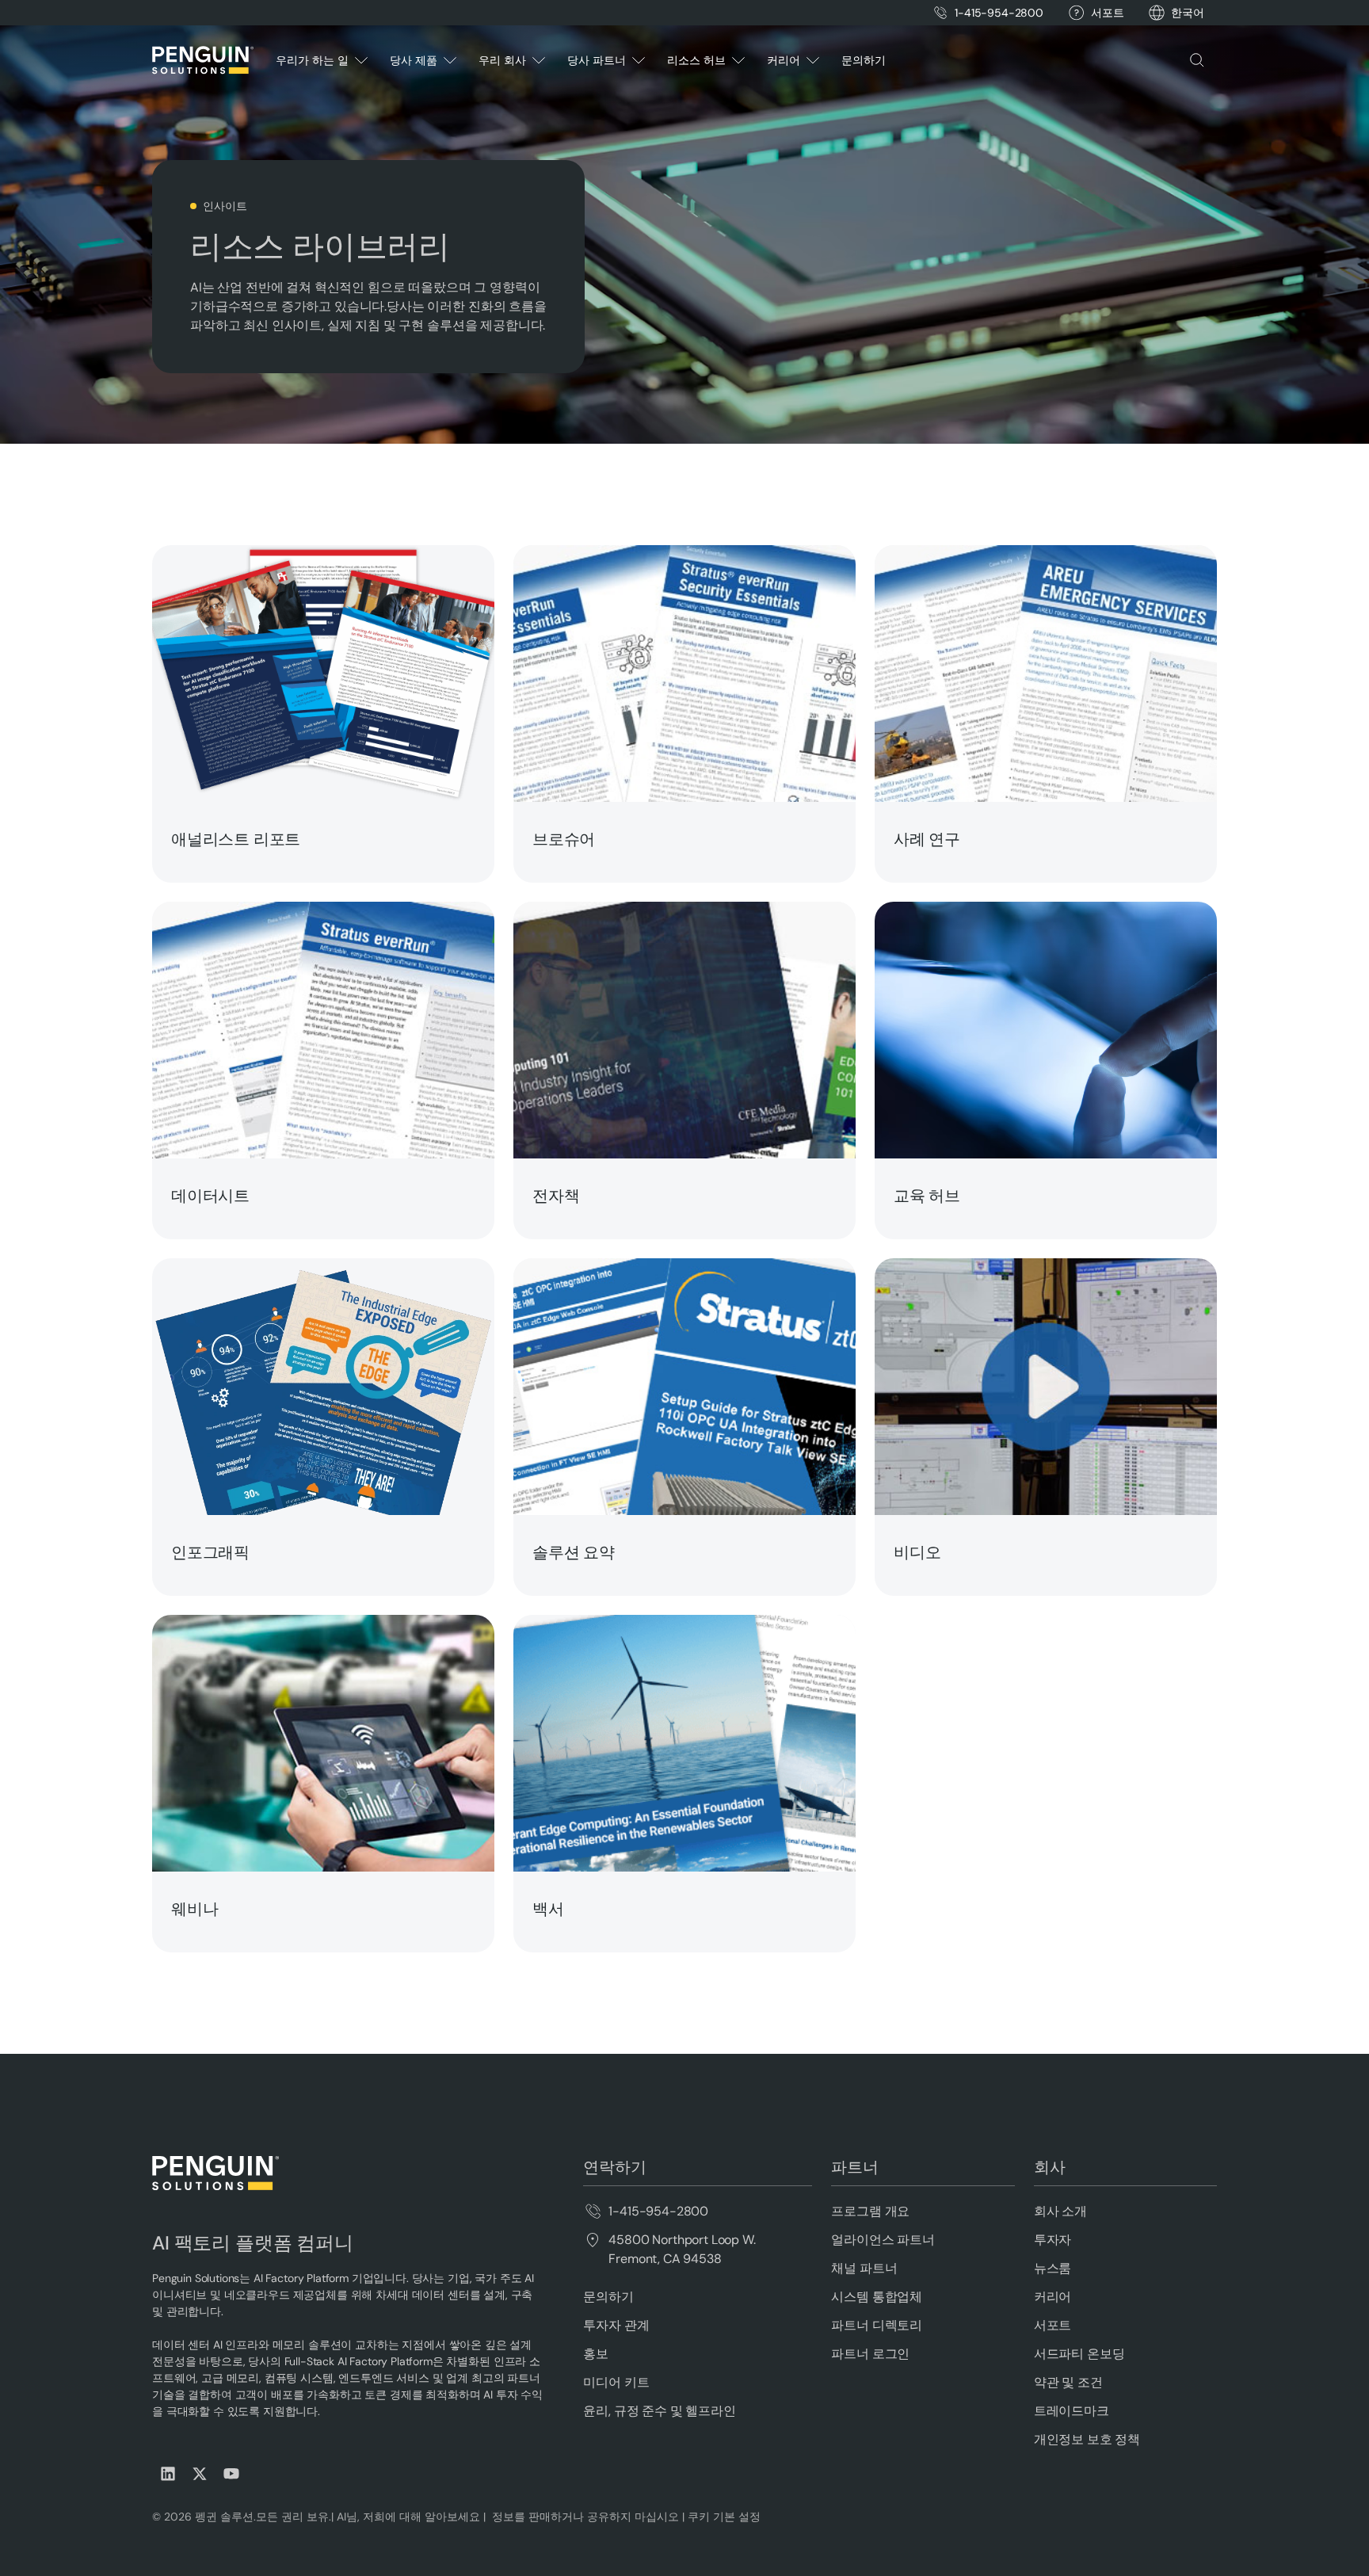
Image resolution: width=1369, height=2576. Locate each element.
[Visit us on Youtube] (231, 2474)
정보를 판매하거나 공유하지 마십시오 (584, 2517)
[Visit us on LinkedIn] (168, 2474)
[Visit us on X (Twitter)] (200, 2474)
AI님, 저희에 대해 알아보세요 (407, 2517)
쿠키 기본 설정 (724, 2517)
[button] (1188, 13)
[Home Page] (203, 60)
